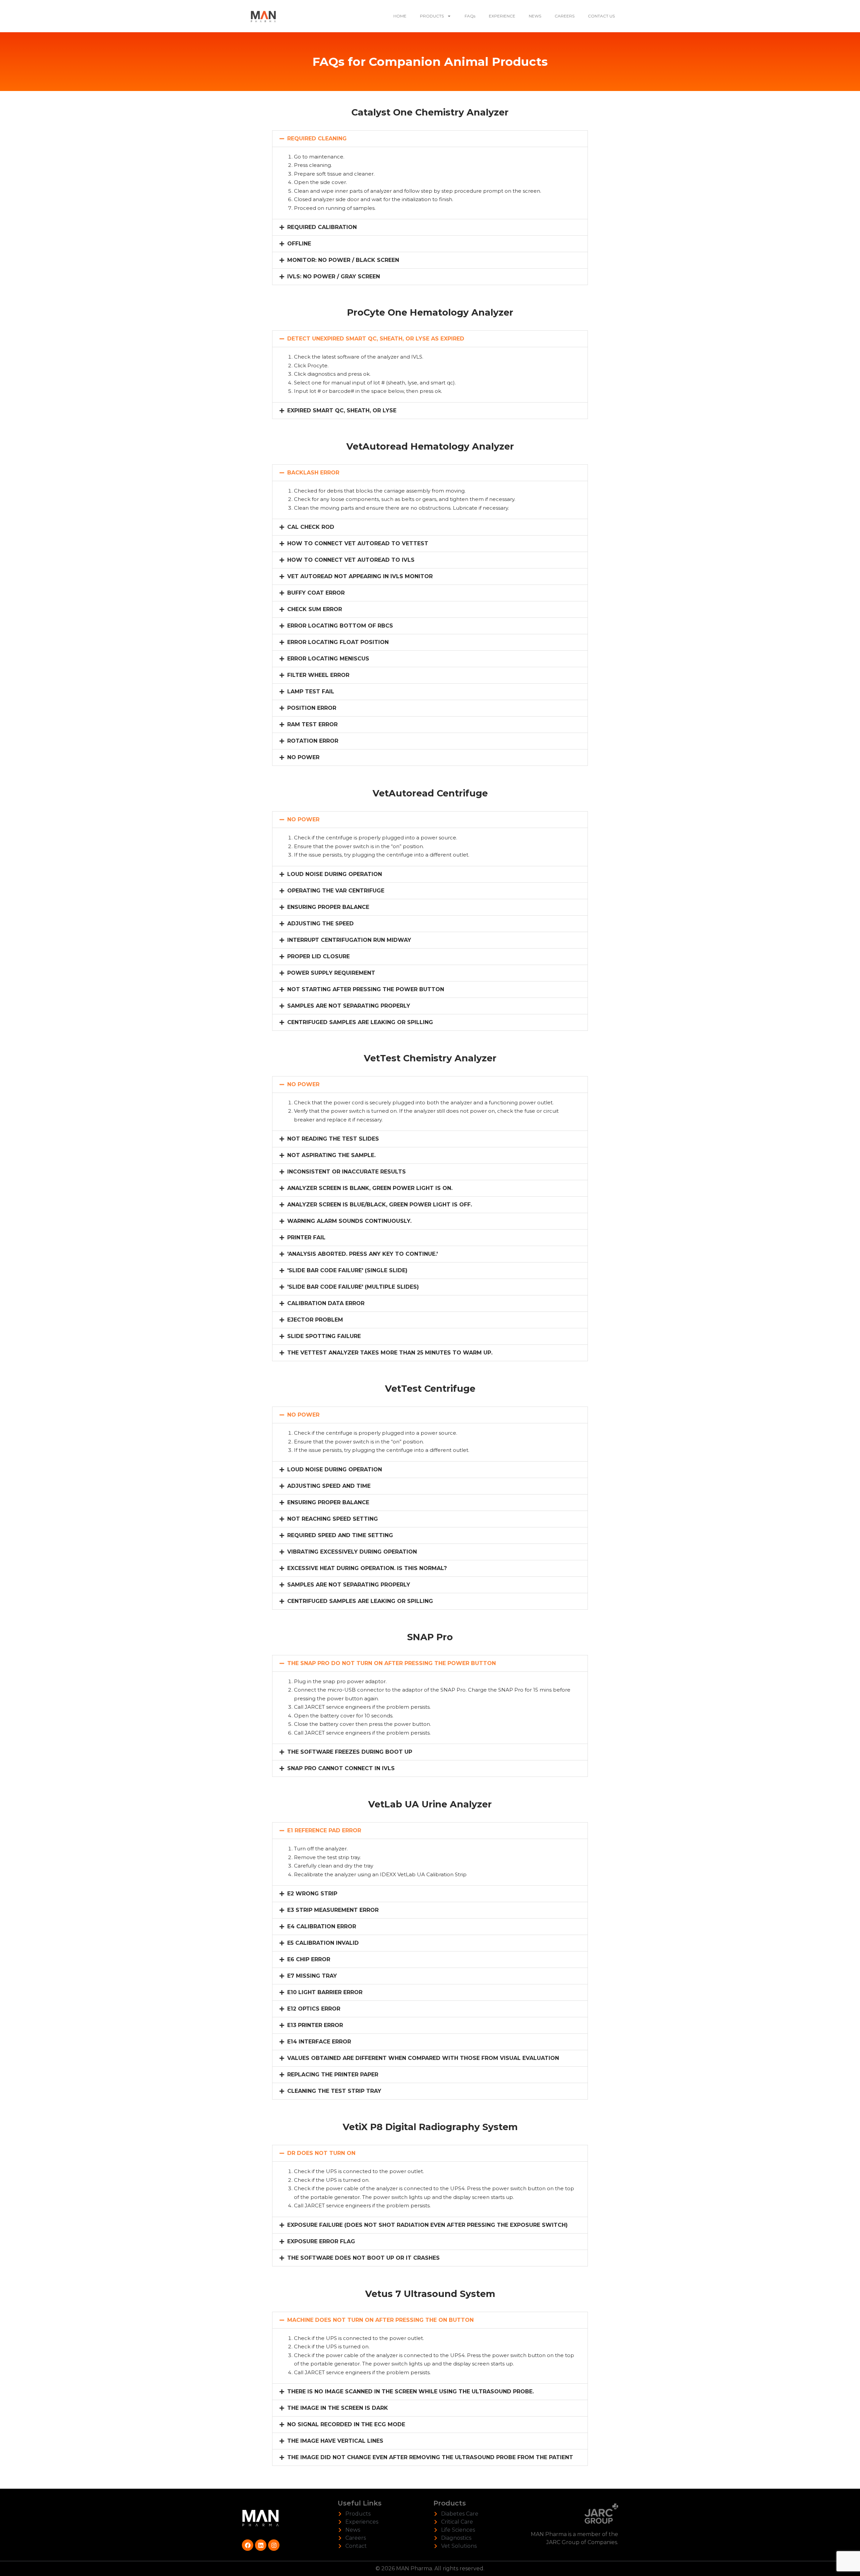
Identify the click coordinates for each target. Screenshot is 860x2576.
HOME (400, 16)
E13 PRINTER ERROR (315, 2025)
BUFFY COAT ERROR (316, 593)
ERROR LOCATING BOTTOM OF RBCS (340, 626)
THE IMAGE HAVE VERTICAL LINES (335, 2441)
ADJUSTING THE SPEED (320, 924)
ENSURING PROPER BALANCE (328, 907)
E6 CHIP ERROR (309, 1959)
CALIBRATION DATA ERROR (326, 1303)
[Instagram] (274, 2545)
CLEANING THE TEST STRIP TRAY (334, 2091)
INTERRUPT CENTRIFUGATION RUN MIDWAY (349, 940)
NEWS (535, 16)
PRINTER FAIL (306, 1237)
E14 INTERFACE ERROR (319, 2042)
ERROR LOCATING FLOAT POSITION (338, 642)
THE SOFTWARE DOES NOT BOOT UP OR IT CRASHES (363, 2258)
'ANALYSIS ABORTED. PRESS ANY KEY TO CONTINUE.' (362, 1254)
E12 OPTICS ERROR (314, 2009)
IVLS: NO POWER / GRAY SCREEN (334, 277)
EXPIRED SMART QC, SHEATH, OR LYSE (342, 410)
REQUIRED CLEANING (317, 139)
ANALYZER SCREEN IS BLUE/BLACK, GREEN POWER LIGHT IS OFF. (380, 1205)
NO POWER (303, 757)
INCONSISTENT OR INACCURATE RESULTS (347, 1172)
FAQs (470, 16)
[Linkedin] (261, 2545)
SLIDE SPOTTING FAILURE (324, 1336)
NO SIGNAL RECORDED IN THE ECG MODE (346, 2424)
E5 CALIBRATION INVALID (323, 1943)
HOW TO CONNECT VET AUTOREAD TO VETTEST (358, 543)
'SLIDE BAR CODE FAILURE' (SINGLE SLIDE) (347, 1270)
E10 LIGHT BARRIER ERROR (325, 1992)
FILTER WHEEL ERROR (318, 675)
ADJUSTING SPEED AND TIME (329, 1486)
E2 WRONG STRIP (312, 1894)
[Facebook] (248, 2545)
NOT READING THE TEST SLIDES (333, 1139)
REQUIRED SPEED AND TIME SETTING (340, 1535)
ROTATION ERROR (313, 741)
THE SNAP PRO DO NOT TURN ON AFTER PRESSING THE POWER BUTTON (392, 1663)
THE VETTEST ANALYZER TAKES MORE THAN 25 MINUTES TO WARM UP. (390, 1353)
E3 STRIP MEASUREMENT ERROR (333, 1910)
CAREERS (565, 16)
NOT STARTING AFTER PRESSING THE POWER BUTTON (366, 989)
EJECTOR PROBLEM (315, 1320)
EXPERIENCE (502, 16)
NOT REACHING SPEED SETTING (333, 1519)
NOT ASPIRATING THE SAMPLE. (331, 1155)
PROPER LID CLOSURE (318, 956)
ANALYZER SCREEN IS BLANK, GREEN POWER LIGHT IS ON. (370, 1188)
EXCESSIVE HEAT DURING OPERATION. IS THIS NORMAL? (367, 1568)
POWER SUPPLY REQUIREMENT (331, 973)
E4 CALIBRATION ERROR (322, 1926)
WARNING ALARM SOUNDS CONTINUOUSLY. (349, 1221)
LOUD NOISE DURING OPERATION (335, 874)
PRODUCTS (432, 16)
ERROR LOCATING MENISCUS (328, 659)
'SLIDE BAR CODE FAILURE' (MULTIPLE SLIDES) (353, 1287)
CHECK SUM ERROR (315, 609)
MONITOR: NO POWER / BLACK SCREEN (343, 260)
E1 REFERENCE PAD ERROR (324, 1830)
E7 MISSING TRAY (312, 1976)
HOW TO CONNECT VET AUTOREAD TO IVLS (351, 560)
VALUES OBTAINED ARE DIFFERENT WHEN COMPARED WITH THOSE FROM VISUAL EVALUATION (423, 2058)
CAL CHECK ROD (311, 527)
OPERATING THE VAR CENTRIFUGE (336, 891)
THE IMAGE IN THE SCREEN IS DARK (338, 2408)
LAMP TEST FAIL (311, 692)
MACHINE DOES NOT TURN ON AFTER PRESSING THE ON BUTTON (380, 2320)
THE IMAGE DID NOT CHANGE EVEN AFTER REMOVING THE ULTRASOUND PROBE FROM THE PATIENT (430, 2457)
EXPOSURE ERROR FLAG (321, 2241)
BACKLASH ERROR (313, 473)
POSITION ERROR (312, 708)
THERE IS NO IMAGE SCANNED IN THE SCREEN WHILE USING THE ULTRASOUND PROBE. (411, 2391)
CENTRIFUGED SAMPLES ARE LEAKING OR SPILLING (360, 1022)
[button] (430, 139)
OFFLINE (299, 244)
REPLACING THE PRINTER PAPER (333, 2075)
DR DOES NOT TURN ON (321, 2153)
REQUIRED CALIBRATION (322, 227)
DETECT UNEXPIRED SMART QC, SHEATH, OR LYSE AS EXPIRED (376, 339)
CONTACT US (601, 16)
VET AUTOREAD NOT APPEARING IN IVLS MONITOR (360, 576)
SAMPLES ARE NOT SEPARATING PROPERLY (349, 1006)
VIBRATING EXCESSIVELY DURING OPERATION (352, 1552)
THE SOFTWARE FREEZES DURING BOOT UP (350, 1752)
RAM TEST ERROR (312, 724)
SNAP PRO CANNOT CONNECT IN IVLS (341, 1768)
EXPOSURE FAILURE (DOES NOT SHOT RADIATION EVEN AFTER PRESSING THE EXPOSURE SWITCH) (427, 2225)
